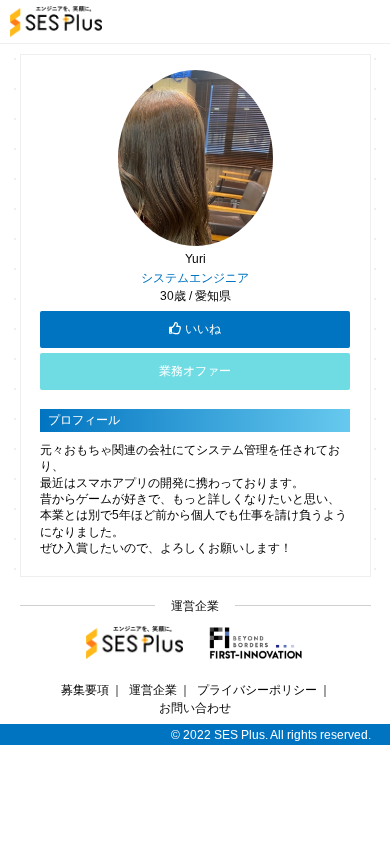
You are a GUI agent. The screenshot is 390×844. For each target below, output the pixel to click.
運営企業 (153, 689)
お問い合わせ (195, 707)
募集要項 (85, 689)
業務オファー (195, 371)
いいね (203, 329)
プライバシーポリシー (257, 689)
